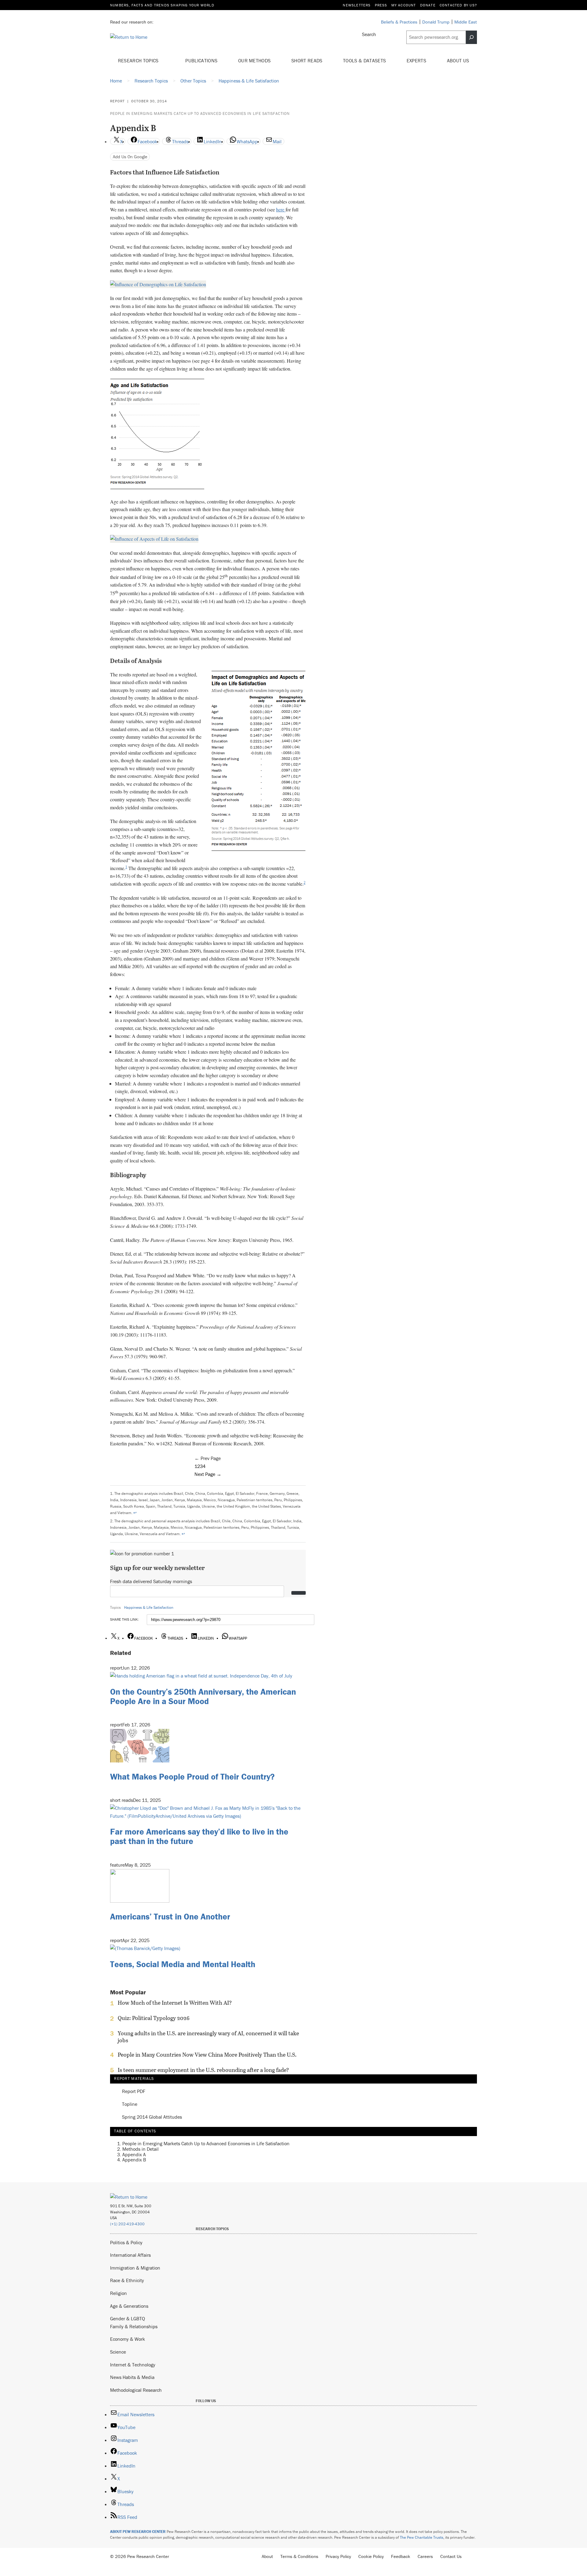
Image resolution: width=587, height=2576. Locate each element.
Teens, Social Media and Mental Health (183, 1964)
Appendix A (134, 2154)
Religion (118, 2293)
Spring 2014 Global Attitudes (152, 2117)
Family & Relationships (134, 2326)
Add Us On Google (130, 157)
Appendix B (134, 2160)
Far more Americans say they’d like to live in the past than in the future (199, 1836)
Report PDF (134, 2091)
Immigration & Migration (135, 2268)
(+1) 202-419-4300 (127, 2224)
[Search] (471, 37)
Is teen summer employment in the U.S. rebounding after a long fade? (203, 2070)
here (281, 209)
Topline (130, 2104)
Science (118, 2352)
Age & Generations (129, 2306)
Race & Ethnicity (127, 2280)
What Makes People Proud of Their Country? (192, 1776)
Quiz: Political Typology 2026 (154, 2018)
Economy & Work (127, 2339)
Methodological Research (136, 2390)
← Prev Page (208, 1458)
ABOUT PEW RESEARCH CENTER (138, 2532)
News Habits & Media (132, 2377)
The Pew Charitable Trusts (422, 2537)
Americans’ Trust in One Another (170, 1916)
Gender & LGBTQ (127, 2318)
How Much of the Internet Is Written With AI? (175, 2003)
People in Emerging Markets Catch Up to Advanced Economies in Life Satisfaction (200, 113)
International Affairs (130, 2255)
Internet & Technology (133, 2365)
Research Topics (139, 60)
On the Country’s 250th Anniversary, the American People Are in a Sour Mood (203, 1696)
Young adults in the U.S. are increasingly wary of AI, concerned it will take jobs (208, 2037)
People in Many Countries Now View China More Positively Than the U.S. (207, 2055)
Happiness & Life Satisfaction (149, 1607)
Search (369, 34)
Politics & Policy (126, 2242)
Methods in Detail (140, 2149)
